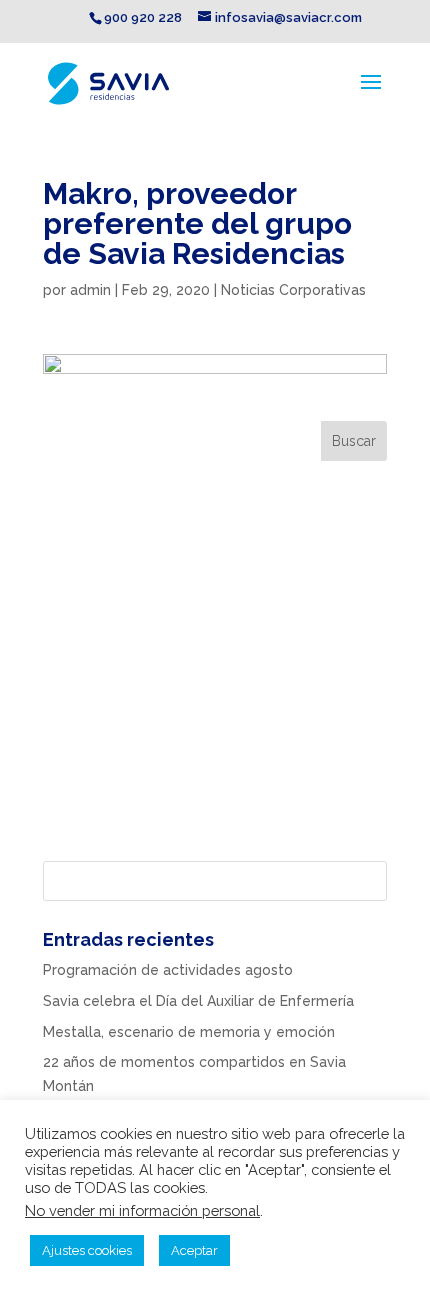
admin (90, 290)
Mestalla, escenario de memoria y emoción (189, 1032)
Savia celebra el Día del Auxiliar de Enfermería (198, 1001)
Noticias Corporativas (293, 290)
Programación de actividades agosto (168, 970)
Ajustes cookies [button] (87, 1250)
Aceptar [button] (194, 1250)
